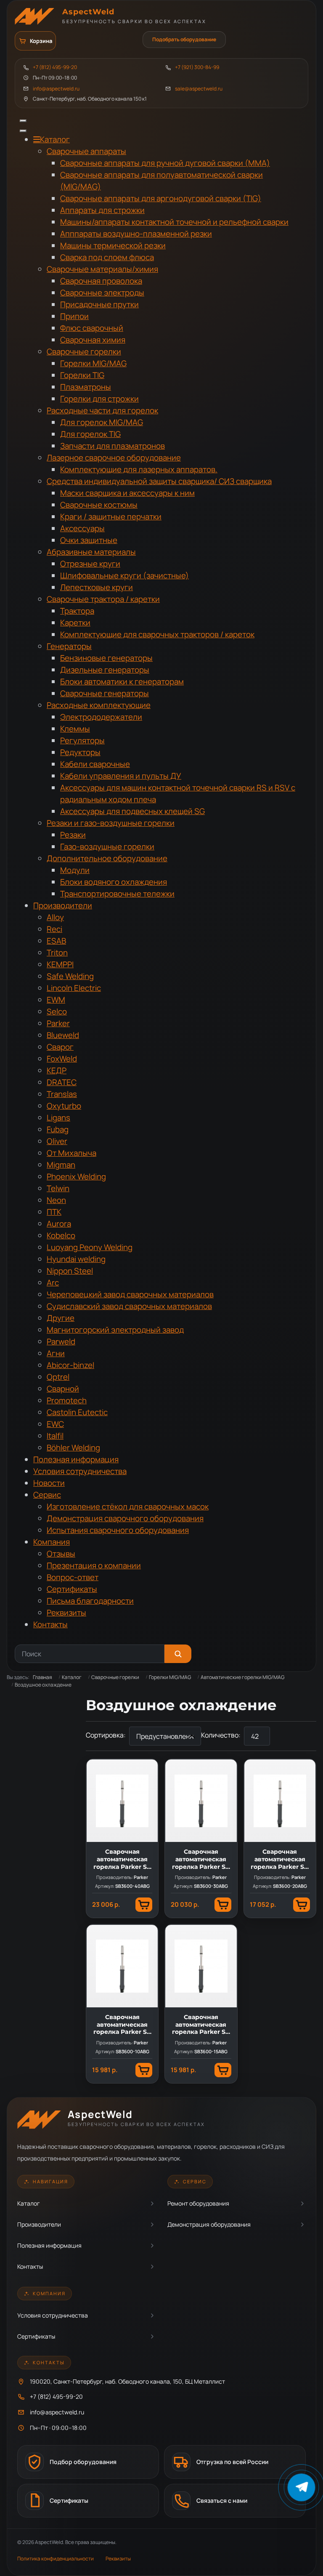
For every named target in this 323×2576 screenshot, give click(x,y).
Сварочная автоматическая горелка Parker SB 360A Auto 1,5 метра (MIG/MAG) (201, 2025)
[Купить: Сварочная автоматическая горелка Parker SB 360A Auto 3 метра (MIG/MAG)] (223, 1905)
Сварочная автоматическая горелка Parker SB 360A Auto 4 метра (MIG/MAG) (122, 1859)
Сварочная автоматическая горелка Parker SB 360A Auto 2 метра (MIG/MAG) (280, 1859)
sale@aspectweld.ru (199, 89)
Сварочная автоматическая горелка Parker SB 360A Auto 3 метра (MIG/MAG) (201, 1859)
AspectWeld (88, 12)
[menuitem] (52, 140)
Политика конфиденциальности (56, 2559)
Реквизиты (118, 2559)
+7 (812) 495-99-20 (55, 67)
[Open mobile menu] (23, 121)
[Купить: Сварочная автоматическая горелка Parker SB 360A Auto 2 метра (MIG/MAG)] (302, 1905)
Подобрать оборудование (184, 39)
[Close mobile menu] (23, 131)
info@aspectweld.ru (56, 89)
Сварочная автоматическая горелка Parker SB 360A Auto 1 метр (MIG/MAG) (122, 2025)
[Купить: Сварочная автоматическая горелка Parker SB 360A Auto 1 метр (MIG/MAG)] (144, 2070)
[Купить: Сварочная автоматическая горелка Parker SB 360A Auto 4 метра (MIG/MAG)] (144, 1905)
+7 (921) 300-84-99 (197, 67)
